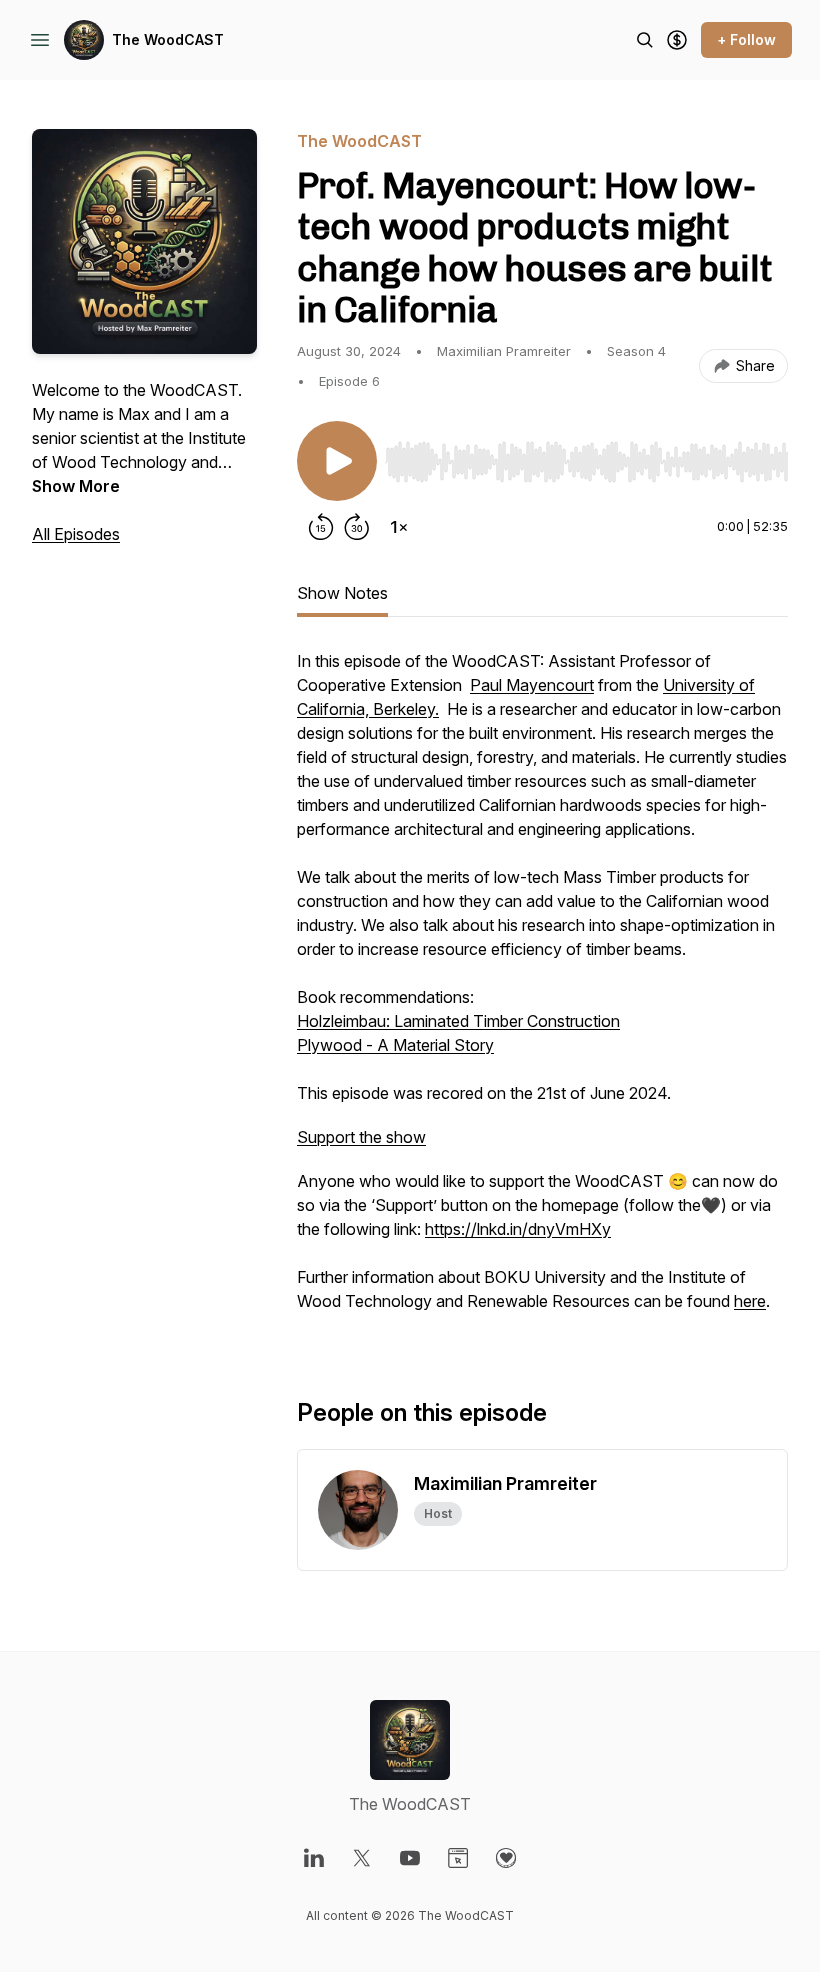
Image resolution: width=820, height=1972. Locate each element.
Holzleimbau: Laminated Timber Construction (458, 1021)
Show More (76, 486)
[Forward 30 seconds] (357, 527)
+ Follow (746, 39)
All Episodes (76, 534)
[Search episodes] (645, 40)
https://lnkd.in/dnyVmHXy (518, 1229)
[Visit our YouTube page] (410, 1858)
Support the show (361, 1137)
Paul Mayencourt (532, 685)
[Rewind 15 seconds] (321, 527)
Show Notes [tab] (342, 593)
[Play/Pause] (337, 461)
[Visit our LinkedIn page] (314, 1858)
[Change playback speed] (399, 527)
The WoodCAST (168, 39)
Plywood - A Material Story (395, 1045)
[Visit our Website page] (458, 1858)
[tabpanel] (542, 991)
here (750, 1301)
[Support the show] (677, 40)
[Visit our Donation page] (506, 1858)
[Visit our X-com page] (362, 1858)
